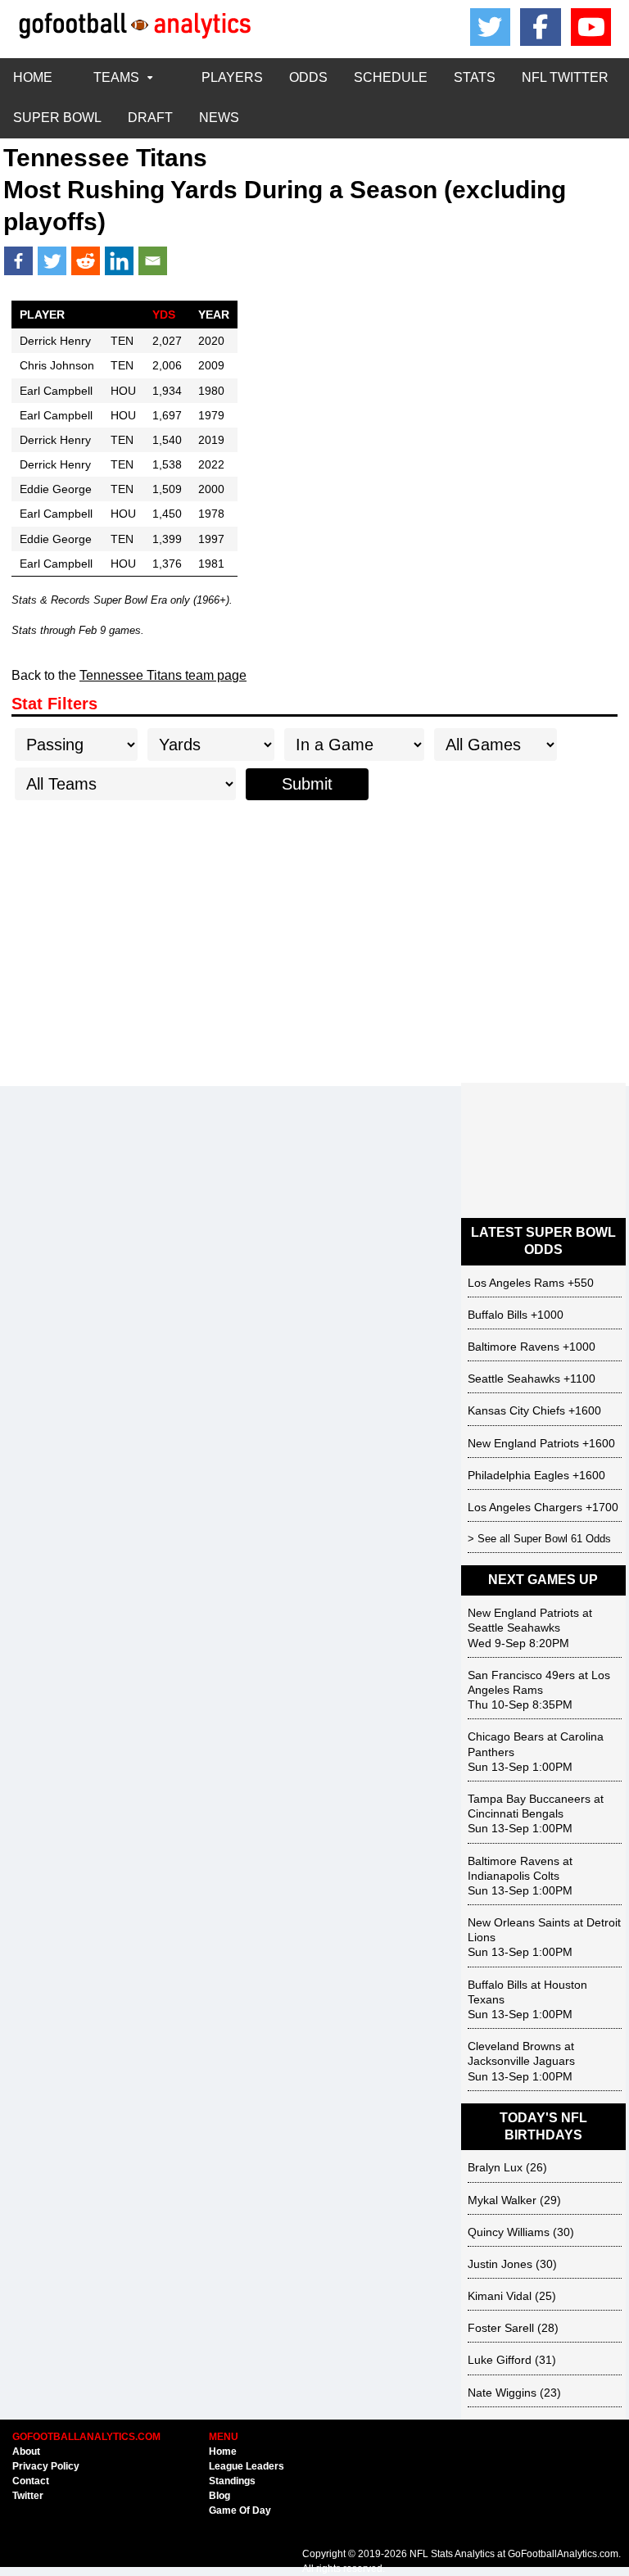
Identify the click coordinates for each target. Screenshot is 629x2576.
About (26, 2452)
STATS (475, 77)
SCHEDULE (391, 77)
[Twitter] (52, 261)
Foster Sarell (501, 2328)
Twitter (28, 2496)
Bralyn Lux (495, 2167)
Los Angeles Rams (516, 1283)
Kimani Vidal (500, 2296)
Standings (232, 2481)
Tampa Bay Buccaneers (529, 1799)
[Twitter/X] (491, 27)
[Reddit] (86, 261)
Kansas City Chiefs (516, 1410)
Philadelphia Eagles (518, 1475)
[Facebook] (541, 27)
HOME (33, 77)
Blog (219, 2496)
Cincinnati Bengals (516, 1813)
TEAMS (116, 77)
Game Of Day (240, 2510)
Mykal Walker (502, 2200)
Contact (31, 2481)
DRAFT (150, 118)
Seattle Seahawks (514, 1379)
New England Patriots (523, 1443)
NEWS (219, 118)
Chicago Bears (506, 1736)
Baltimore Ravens (514, 1347)
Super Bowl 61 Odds (562, 1539)
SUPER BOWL (57, 118)
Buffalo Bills (498, 1315)
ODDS (308, 77)
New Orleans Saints (519, 1922)
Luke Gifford (500, 2360)
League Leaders (247, 2466)
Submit (307, 784)
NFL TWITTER (565, 77)
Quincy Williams (509, 2232)
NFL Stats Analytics (452, 2554)
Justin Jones (500, 2264)
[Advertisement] (314, 944)
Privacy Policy (46, 2466)
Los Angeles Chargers (525, 1507)
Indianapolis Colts (514, 1876)
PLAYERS (232, 77)
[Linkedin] (119, 261)
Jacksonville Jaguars (521, 2061)
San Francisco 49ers (521, 1675)
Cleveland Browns (514, 2046)
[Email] (153, 261)
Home (223, 2452)
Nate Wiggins (502, 2393)
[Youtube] (591, 27)
